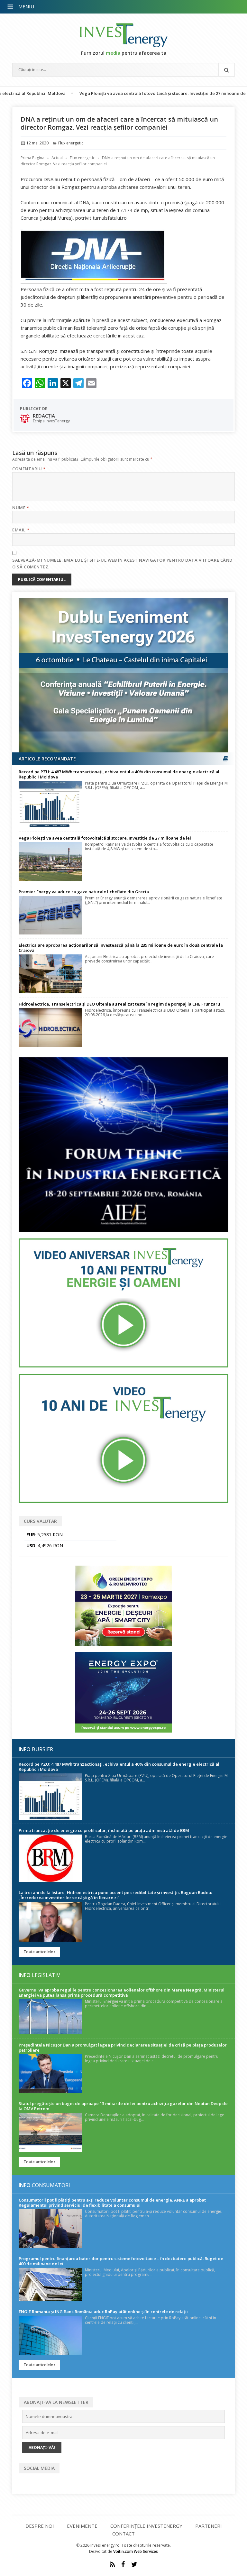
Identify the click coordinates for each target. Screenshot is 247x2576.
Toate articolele (39, 1952)
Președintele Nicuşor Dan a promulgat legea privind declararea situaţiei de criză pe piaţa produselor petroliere (123, 2047)
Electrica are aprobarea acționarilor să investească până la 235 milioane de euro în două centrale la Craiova (121, 948)
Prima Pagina (32, 158)
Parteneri (209, 2526)
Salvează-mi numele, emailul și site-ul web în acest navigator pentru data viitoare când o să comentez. (122, 563)
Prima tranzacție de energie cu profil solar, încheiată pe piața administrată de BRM (104, 1830)
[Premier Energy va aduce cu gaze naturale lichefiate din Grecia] (50, 915)
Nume (21, 508)
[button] (11, 7)
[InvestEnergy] (123, 35)
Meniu (26, 6)
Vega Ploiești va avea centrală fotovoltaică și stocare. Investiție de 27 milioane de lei (117, 93)
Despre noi (40, 2526)
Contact (123, 2534)
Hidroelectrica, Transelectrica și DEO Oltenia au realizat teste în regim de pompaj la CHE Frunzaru (119, 1004)
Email (21, 530)
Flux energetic (71, 143)
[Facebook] (123, 2564)
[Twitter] (134, 2564)
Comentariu (29, 469)
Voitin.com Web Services (136, 2551)
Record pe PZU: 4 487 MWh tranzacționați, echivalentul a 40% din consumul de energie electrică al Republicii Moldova (119, 774)
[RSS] (112, 2564)
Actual (57, 158)
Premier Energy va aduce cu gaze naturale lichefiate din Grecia (84, 892)
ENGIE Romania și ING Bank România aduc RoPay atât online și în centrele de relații (103, 2312)
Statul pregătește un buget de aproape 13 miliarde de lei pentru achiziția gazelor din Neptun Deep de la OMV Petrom (123, 2106)
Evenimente (82, 2526)
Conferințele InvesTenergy (146, 2526)
